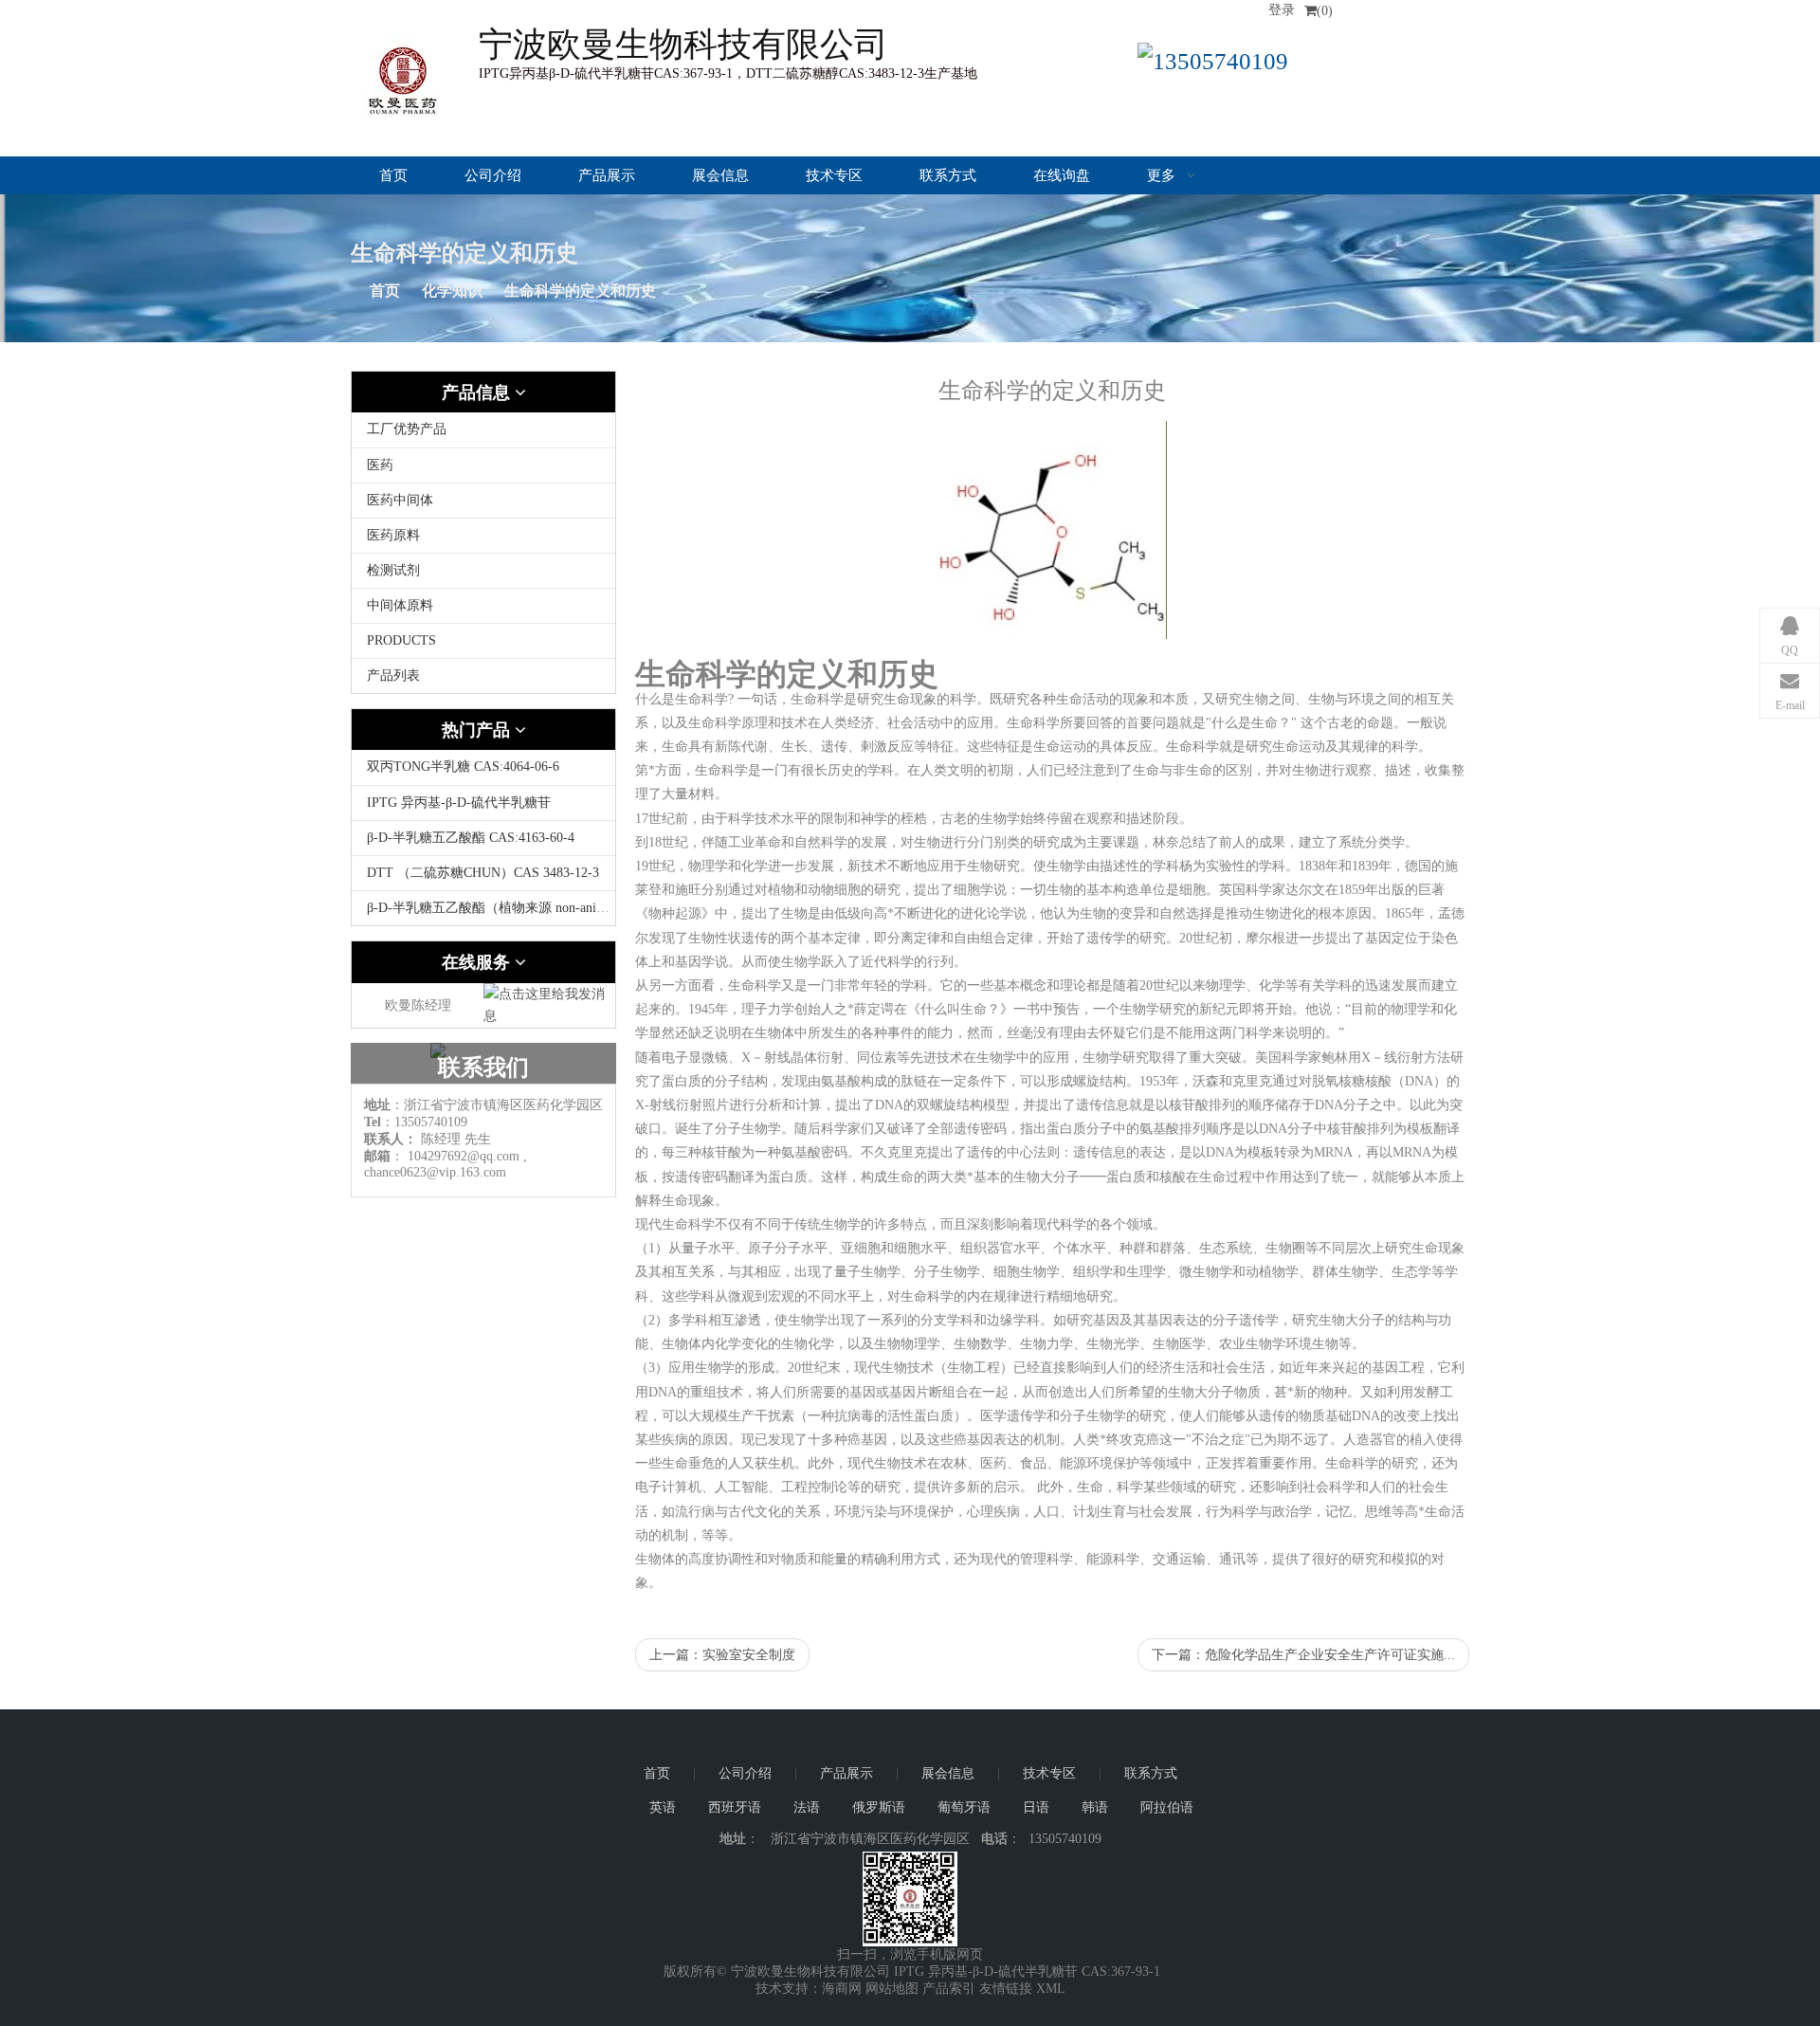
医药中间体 (400, 500)
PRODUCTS (401, 640)
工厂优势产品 (407, 429)
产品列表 (393, 675)
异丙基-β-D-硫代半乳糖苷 (1003, 1971)
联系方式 (948, 175)
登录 (1282, 10)
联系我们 (483, 1068)
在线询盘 (1062, 175)
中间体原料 (400, 605)
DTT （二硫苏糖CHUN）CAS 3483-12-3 (483, 873)
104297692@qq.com (464, 1156)
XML (1051, 1989)
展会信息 (720, 175)
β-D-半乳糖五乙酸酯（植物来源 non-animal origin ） (518, 908)
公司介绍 (493, 175)
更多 (1163, 175)
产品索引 (949, 1989)
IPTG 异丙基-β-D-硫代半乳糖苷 (459, 803)
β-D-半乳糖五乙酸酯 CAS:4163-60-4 (471, 838)
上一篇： (722, 1655)
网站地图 (892, 1989)
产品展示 (607, 175)
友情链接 (1006, 1989)
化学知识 (452, 291)
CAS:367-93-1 (1121, 1971)
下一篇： (1303, 1655)
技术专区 (834, 175)
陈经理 (441, 1139)
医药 (380, 465)
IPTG (909, 1971)
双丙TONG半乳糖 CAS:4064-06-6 (463, 767)
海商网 (842, 1989)
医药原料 (393, 535)
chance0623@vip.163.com (435, 1172)
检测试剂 (393, 570)
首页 (393, 175)
